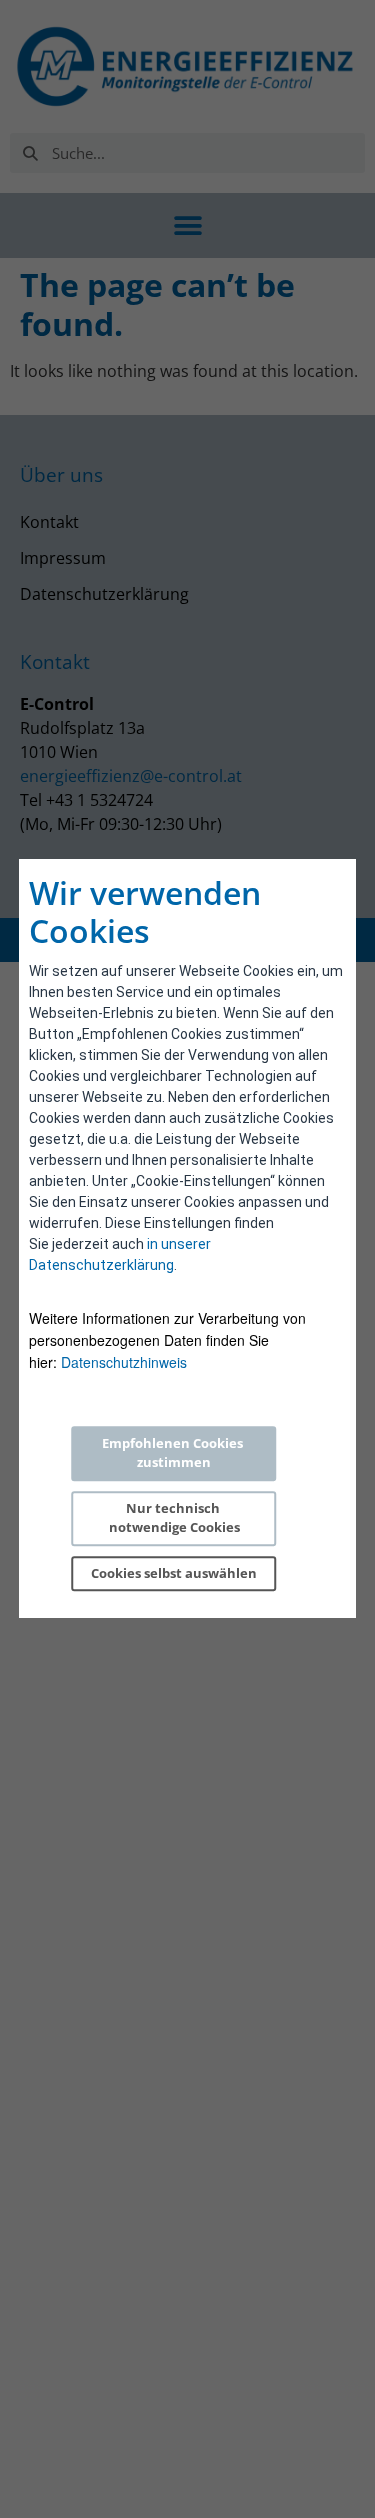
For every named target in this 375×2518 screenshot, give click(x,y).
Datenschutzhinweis (124, 1362)
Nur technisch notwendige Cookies (174, 1518)
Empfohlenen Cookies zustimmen (174, 1453)
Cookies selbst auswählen (174, 1573)
